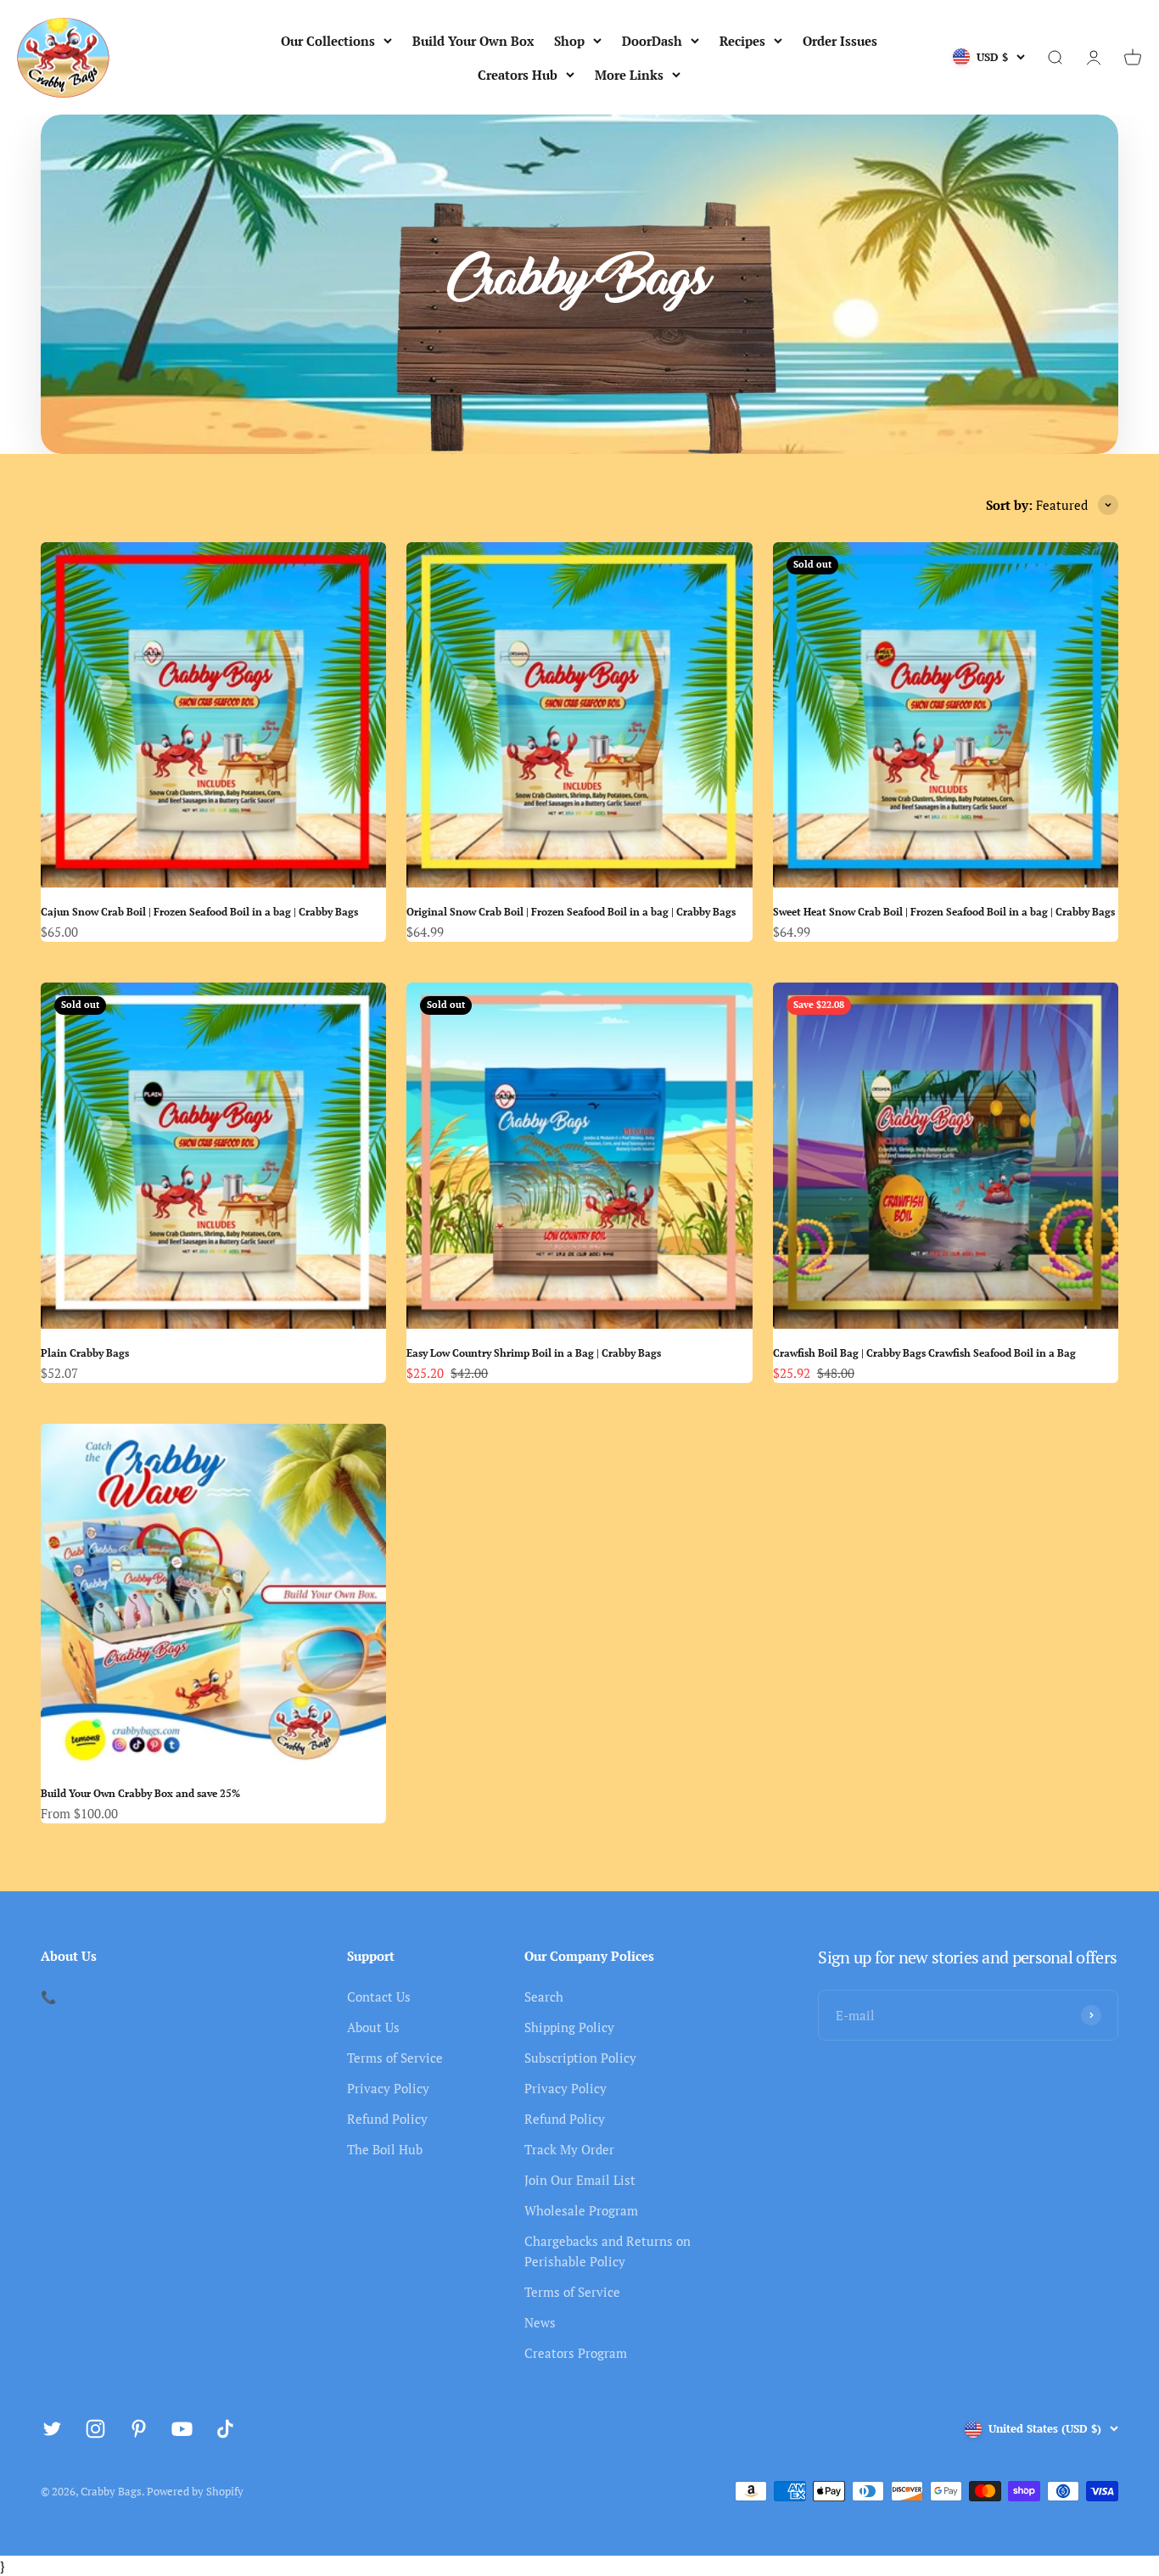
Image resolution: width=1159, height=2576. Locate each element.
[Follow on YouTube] (182, 2429)
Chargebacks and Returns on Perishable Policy (607, 2251)
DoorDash (652, 41)
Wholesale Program (581, 2210)
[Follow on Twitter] (52, 2429)
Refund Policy (387, 2119)
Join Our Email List (580, 2180)
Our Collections (328, 41)
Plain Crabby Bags (85, 1353)
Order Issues (840, 41)
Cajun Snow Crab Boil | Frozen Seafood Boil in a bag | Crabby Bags (199, 912)
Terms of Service (395, 2058)
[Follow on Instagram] (95, 2429)
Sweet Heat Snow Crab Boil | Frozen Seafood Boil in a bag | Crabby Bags (944, 912)
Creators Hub (518, 75)
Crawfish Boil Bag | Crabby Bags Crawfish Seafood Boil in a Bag (924, 1353)
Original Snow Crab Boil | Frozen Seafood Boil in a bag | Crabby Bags (571, 912)
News (540, 2322)
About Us (373, 2027)
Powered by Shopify (195, 2491)
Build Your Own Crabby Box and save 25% (140, 1793)
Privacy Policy (388, 2088)
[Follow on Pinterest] (139, 2429)
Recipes (742, 41)
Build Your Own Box (473, 41)
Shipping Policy (569, 2027)
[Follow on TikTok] (225, 2429)
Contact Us (379, 1996)
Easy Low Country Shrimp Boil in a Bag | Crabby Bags (534, 1353)
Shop (569, 41)
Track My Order (569, 2149)
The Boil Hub (385, 2149)
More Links (629, 75)
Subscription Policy (580, 2058)
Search (544, 1996)
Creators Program (576, 2353)
